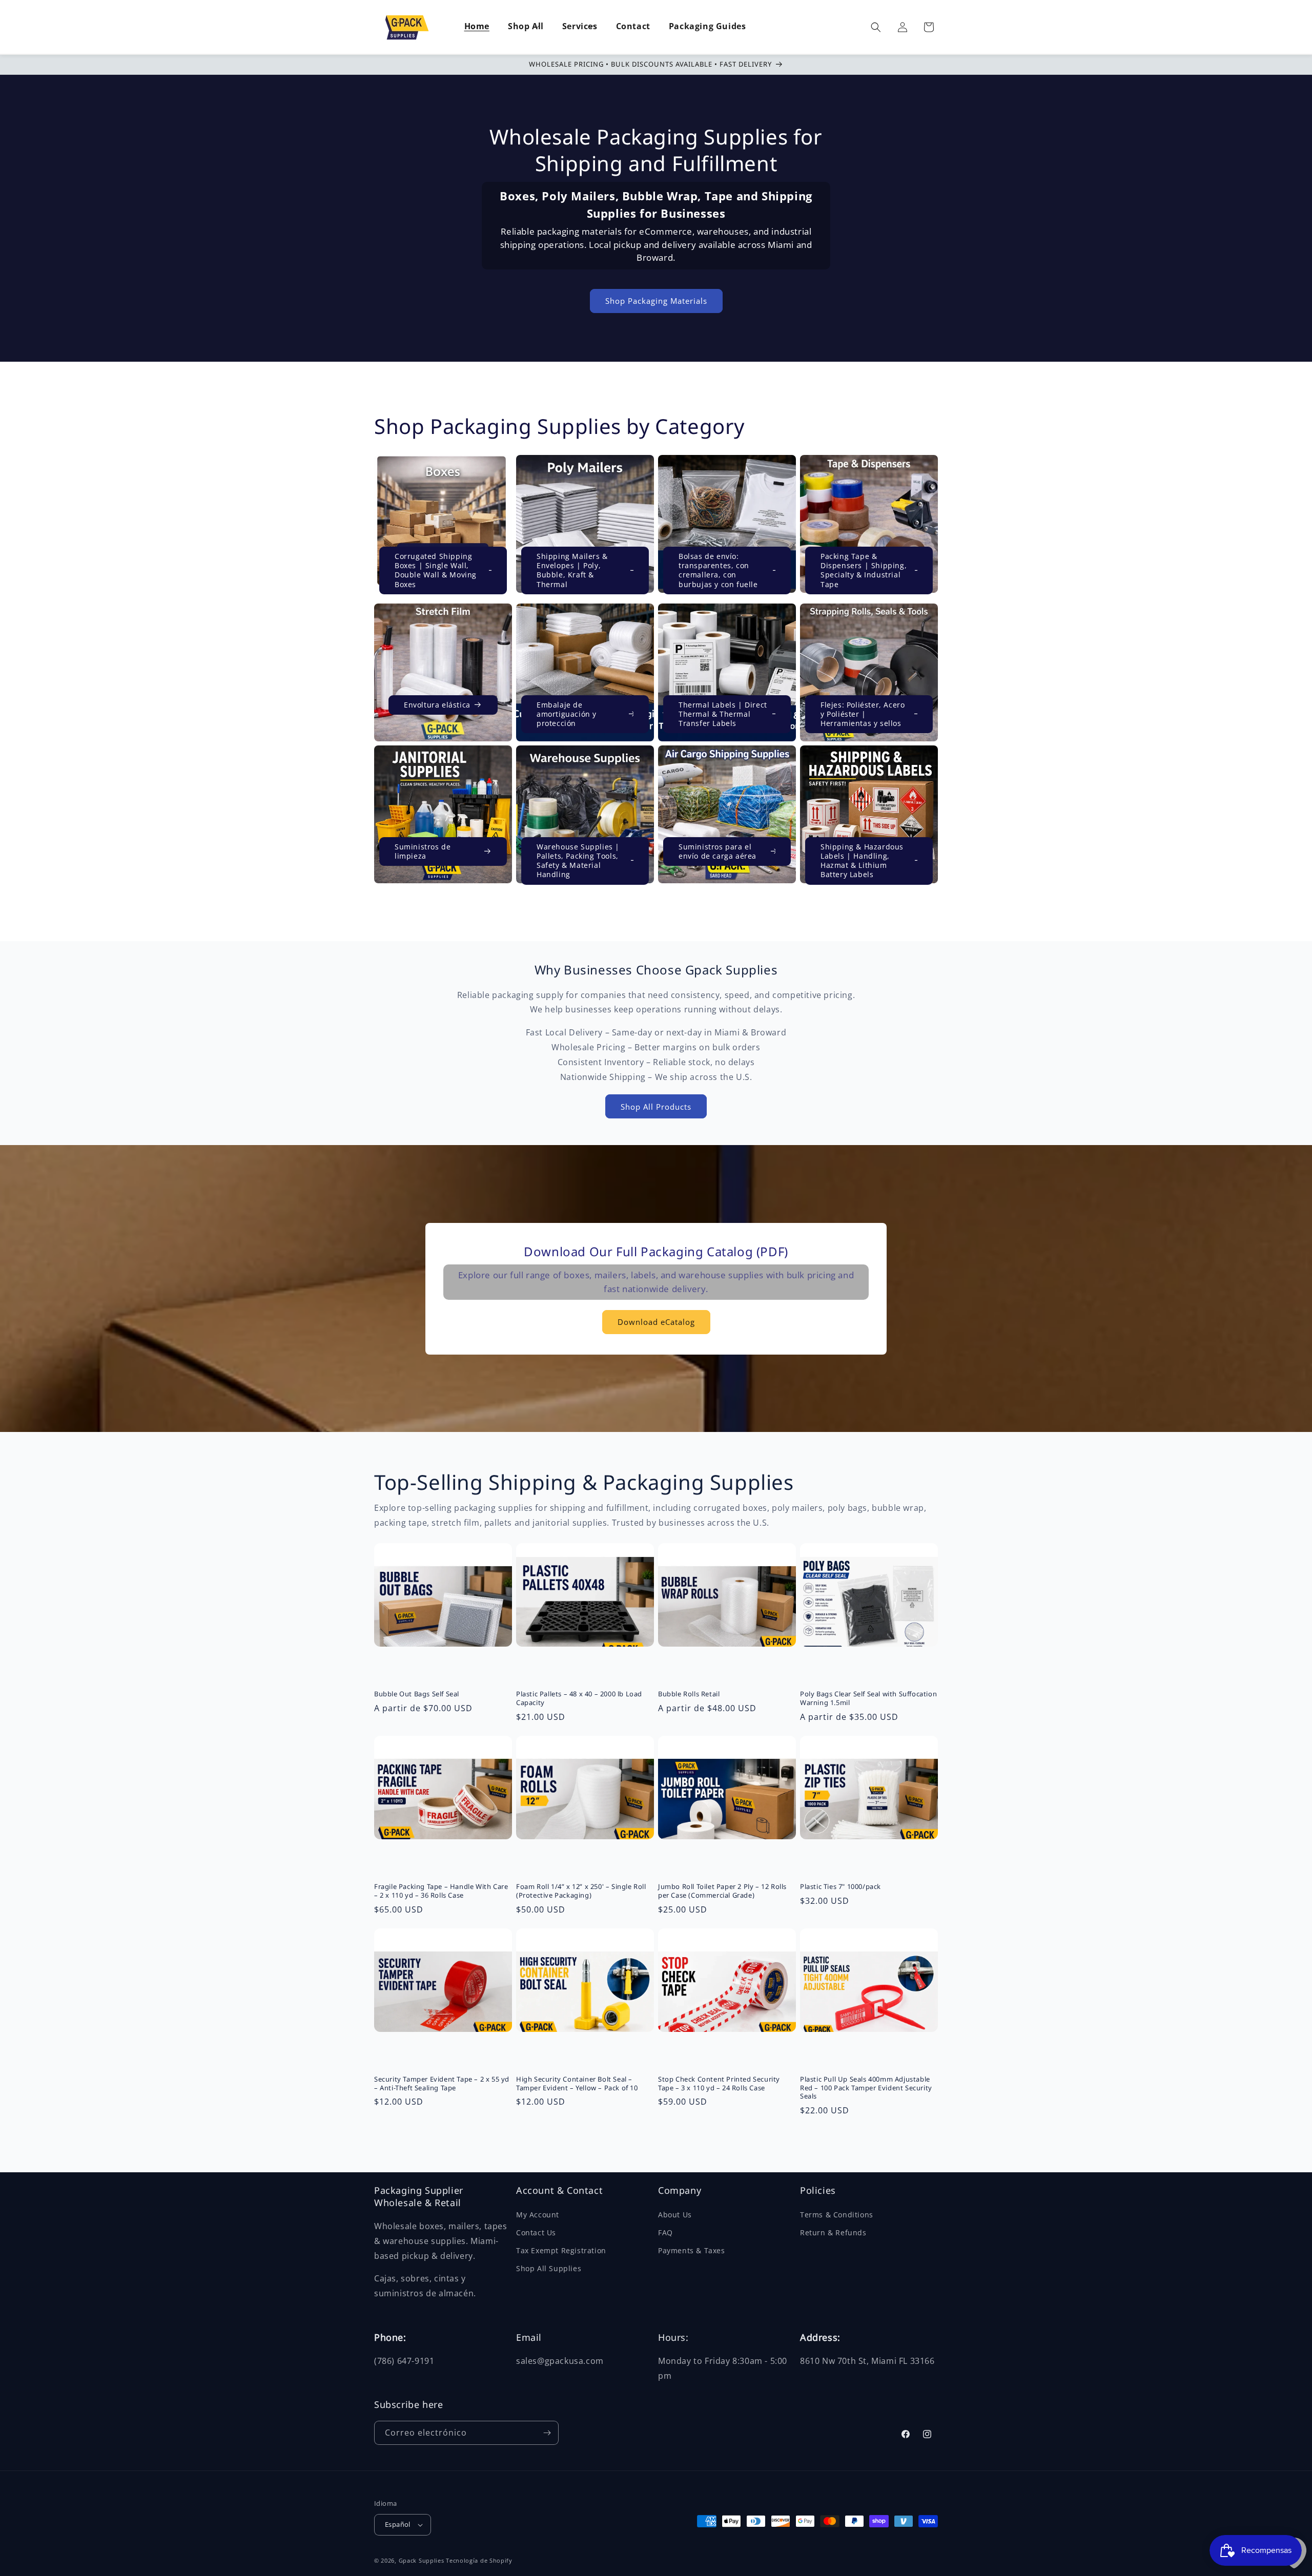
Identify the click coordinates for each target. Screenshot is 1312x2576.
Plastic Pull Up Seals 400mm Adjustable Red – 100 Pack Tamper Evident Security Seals (866, 2088)
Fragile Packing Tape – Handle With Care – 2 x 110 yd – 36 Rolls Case (441, 1891)
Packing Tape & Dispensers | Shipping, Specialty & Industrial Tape (864, 570)
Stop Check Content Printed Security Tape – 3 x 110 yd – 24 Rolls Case (719, 2084)
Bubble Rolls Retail (689, 1694)
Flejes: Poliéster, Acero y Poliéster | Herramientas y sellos (863, 714)
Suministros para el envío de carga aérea (717, 851)
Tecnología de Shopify (479, 2560)
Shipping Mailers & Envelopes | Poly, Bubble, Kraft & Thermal (572, 570)
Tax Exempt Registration (561, 2250)
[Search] (876, 27)
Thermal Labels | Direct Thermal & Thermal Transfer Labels (723, 714)
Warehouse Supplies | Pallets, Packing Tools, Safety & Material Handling (578, 861)
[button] (526, 27)
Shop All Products (656, 1107)
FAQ (665, 2232)
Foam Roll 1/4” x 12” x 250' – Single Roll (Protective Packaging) (581, 1891)
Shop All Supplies (549, 2268)
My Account (538, 2215)
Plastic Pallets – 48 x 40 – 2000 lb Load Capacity (579, 1698)
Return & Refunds (833, 2232)
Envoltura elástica (437, 705)
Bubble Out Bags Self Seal (417, 1694)
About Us (675, 2215)
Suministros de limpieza (423, 851)
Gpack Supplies (422, 2560)
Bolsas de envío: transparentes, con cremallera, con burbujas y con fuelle (718, 570)
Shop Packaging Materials (656, 301)
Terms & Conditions (837, 2215)
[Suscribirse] (547, 2433)
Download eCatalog (656, 1322)
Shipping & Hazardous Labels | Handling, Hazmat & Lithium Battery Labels (862, 861)
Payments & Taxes (692, 2250)
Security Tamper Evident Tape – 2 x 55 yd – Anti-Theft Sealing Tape (442, 2084)
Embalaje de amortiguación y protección (567, 714)
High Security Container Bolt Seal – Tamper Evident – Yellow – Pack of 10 (577, 2084)
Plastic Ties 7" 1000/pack (840, 1887)
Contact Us (536, 2232)
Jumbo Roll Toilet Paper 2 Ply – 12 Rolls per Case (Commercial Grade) (722, 1891)
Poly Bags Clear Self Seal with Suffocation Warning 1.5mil (868, 1698)
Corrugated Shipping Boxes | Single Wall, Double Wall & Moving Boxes (436, 570)
